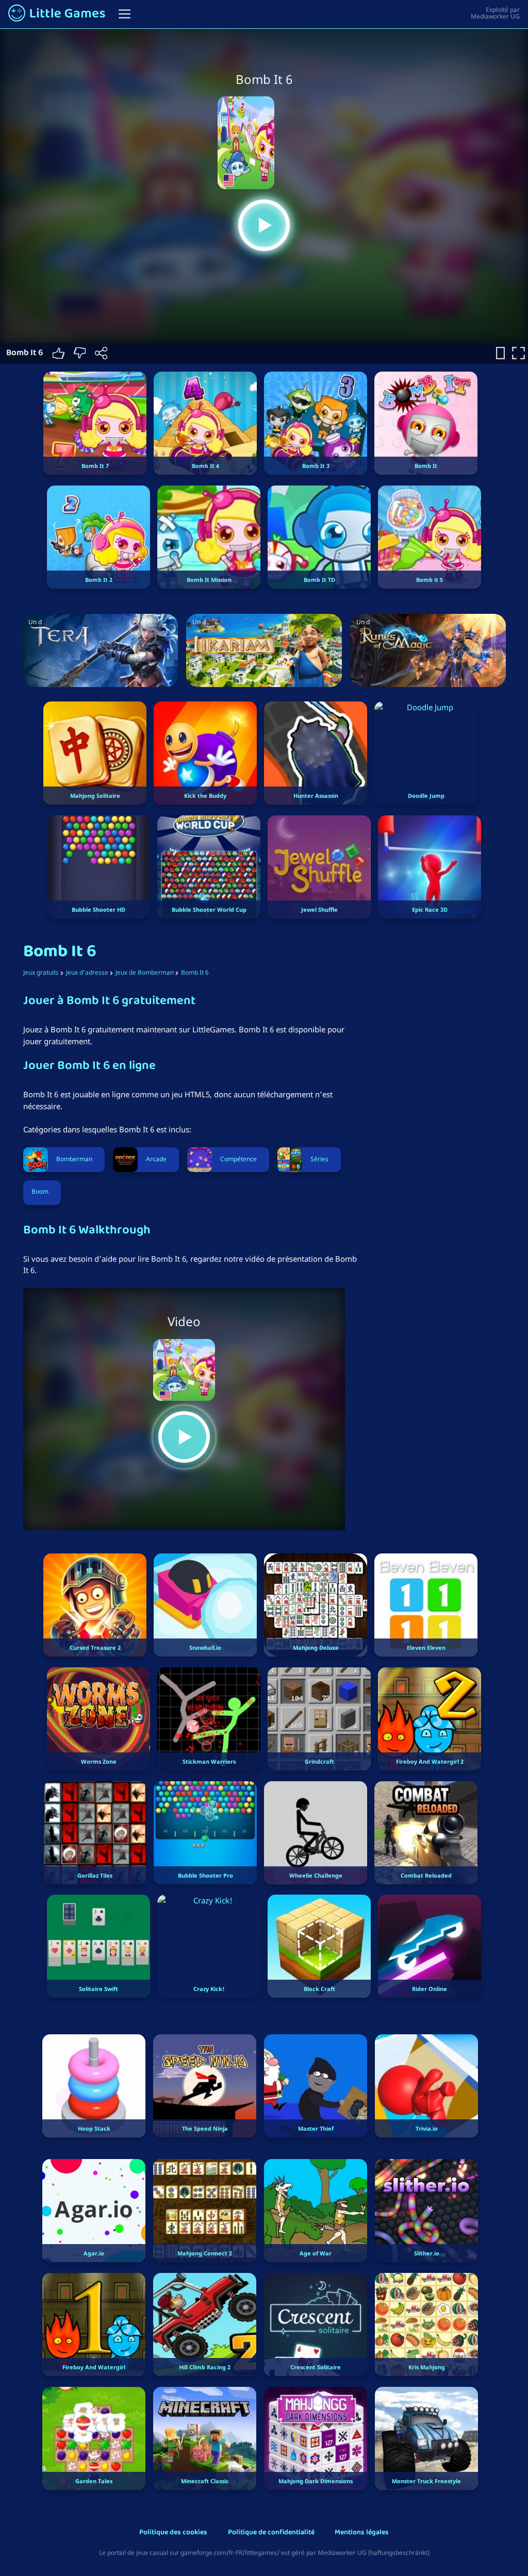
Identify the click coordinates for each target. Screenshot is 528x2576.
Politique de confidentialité (271, 2533)
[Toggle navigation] (125, 14)
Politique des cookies (173, 2533)
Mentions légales (362, 2533)
